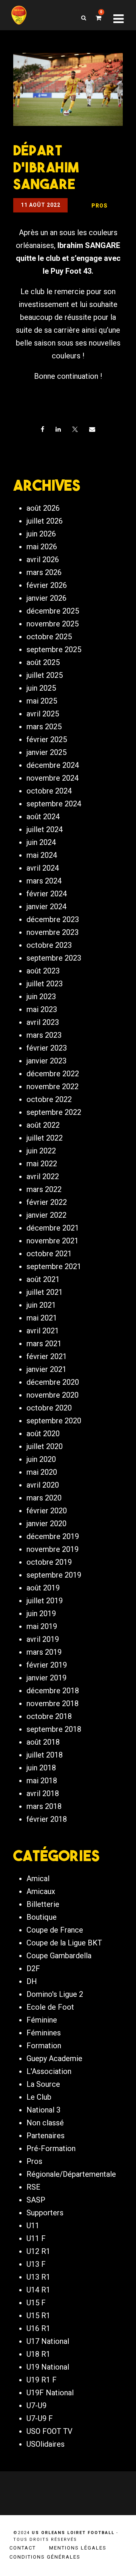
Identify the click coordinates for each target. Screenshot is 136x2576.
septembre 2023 (54, 958)
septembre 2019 (54, 1575)
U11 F (36, 2238)
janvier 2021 (46, 1369)
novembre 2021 (53, 1241)
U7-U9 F (40, 2418)
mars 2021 (44, 1344)
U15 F (36, 2303)
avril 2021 (43, 1331)
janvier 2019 (46, 1678)
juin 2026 (41, 534)
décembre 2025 (53, 611)
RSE (33, 2187)
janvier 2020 (46, 1524)
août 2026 (43, 508)
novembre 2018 (53, 1703)
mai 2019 (42, 1626)
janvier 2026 (46, 598)
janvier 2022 (46, 1215)
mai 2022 (42, 1164)
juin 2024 (41, 842)
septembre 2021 (54, 1266)
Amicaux (41, 1891)
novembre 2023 (53, 932)
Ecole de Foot (50, 2007)
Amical (38, 1879)
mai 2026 (42, 547)
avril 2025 (43, 714)
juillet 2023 (45, 984)
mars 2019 (44, 1652)
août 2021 (43, 1279)
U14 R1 (38, 2290)
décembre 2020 (53, 1382)
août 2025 (43, 662)
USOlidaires (46, 2444)
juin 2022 (41, 1151)
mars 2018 (44, 1806)
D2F (33, 1968)
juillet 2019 (45, 1601)
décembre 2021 (53, 1228)
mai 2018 (42, 1781)
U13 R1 (38, 2277)
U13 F (36, 2264)
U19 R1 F (42, 2380)
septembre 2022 (54, 1112)
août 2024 (43, 817)
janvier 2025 (46, 752)
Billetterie (43, 1904)
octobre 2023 (49, 945)
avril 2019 (43, 1639)
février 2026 (47, 585)
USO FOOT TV (49, 2431)
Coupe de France (55, 1930)
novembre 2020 (53, 1395)
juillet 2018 (45, 1755)
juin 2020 (41, 1459)
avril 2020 (43, 1485)
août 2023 (43, 971)
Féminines (44, 2033)
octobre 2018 (49, 1716)
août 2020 (43, 1434)
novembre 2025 (53, 624)
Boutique (42, 1917)
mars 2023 (44, 1035)
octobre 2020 (49, 1408)
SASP (36, 2200)
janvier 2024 (46, 907)
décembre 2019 (53, 1536)
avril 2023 (43, 1022)
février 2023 (47, 1048)
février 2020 (47, 1511)
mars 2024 (44, 881)
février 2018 (47, 1819)
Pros (34, 2161)
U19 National (48, 2367)
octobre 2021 (49, 1254)
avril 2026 (43, 560)
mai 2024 (42, 855)
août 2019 (43, 1588)
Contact (23, 2548)
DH (32, 1981)
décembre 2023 (53, 919)
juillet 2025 (45, 675)
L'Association (49, 2071)
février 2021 (47, 1356)
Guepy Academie (54, 2058)
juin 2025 (41, 688)
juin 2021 (41, 1305)
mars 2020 (44, 1498)
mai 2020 (42, 1472)
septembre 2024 (54, 804)
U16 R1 (38, 2328)
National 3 (43, 2110)
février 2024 (47, 894)
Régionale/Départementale (71, 2174)
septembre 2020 (54, 1421)
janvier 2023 (46, 1061)
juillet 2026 (45, 521)
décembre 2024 (53, 765)
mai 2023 (42, 1009)
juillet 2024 (45, 829)
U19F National (50, 2393)
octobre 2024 (49, 791)
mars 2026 (44, 572)
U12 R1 (38, 2251)
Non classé (45, 2123)
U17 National (48, 2341)
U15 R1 (38, 2316)
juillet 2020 (45, 1446)
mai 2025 (42, 701)
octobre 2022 (49, 1099)
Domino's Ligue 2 (55, 1994)
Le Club (39, 2097)
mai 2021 (42, 1318)
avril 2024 (43, 868)
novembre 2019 (53, 1549)
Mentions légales (78, 2548)
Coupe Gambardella (59, 1956)
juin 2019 (41, 1613)
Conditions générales (45, 2557)
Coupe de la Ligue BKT (64, 1943)
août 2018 (43, 1742)
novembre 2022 (53, 1087)
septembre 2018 (54, 1729)
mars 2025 (44, 727)
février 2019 (47, 1665)
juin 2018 (41, 1768)
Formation (44, 2046)
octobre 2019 (49, 1562)
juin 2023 (41, 997)
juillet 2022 (45, 1138)
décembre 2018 (53, 1691)
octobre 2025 (49, 637)
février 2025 (47, 739)
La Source (43, 2084)
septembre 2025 (54, 649)
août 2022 (43, 1125)
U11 (33, 2226)
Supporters (45, 2213)
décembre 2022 (53, 1074)
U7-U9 (36, 2406)
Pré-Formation (51, 2148)
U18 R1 (38, 2354)
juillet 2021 (45, 1292)
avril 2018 (43, 1793)
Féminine (42, 2020)
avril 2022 (43, 1176)
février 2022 (47, 1202)
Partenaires (46, 2136)
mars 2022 (44, 1189)
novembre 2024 (53, 778)
